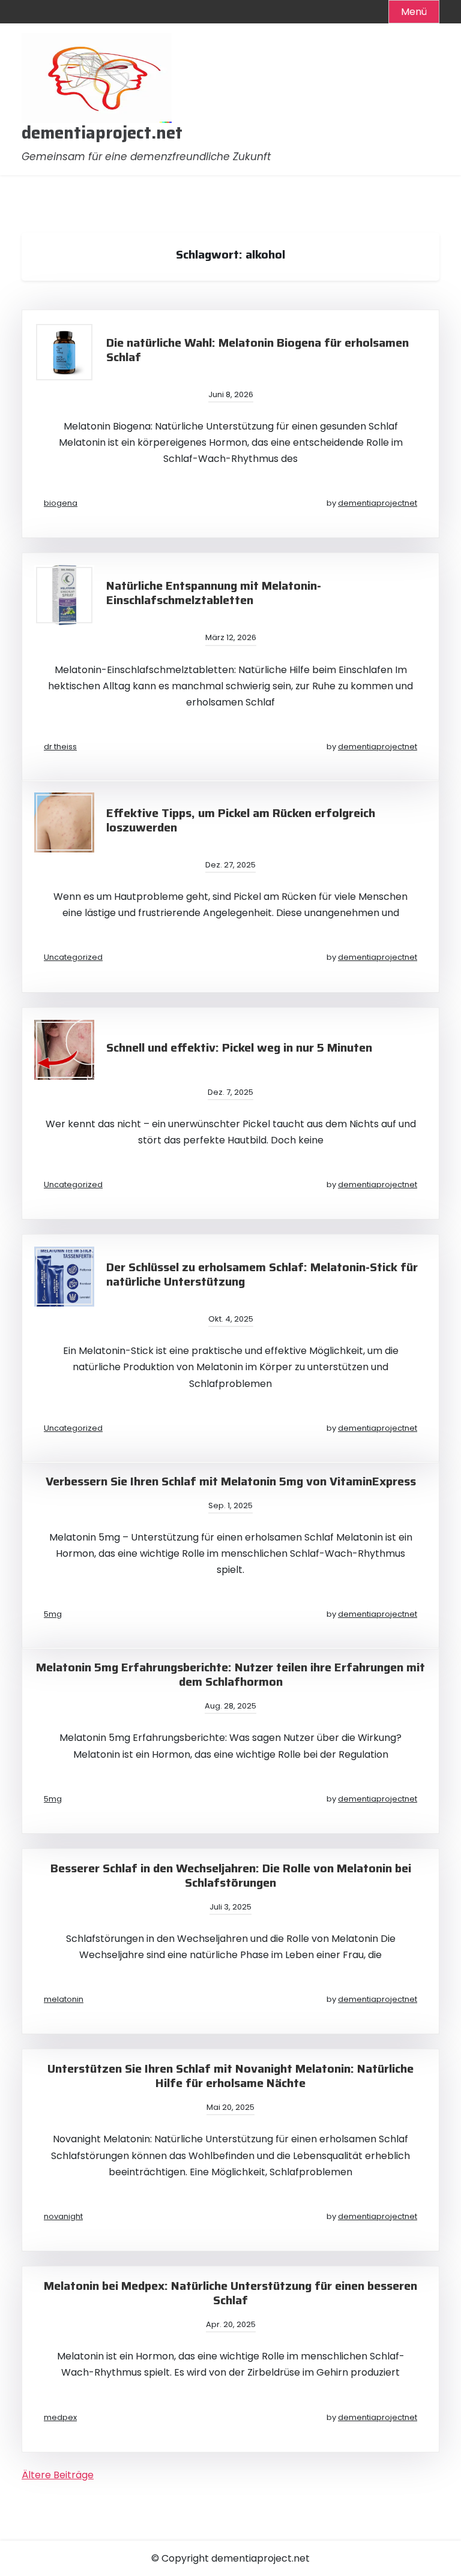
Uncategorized (73, 957)
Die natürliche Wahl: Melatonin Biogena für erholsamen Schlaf (258, 350)
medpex (60, 2417)
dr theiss (60, 747)
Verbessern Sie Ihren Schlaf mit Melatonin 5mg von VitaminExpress (231, 1481)
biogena (61, 503)
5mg (53, 1614)
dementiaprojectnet (378, 503)
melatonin (64, 1999)
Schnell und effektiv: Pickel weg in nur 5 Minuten (239, 1047)
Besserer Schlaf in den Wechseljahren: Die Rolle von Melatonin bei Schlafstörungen (231, 1875)
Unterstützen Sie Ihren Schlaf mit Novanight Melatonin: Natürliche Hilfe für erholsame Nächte (230, 2076)
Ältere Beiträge (58, 2475)
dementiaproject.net (102, 133)
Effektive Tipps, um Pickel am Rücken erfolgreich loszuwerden (241, 820)
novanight (63, 2216)
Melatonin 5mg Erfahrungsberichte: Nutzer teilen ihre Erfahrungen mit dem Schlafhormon (230, 1674)
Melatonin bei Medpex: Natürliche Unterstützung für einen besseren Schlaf (230, 2293)
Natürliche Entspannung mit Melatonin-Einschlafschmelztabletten (214, 593)
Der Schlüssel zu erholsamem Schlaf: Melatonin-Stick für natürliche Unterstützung (262, 1274)
